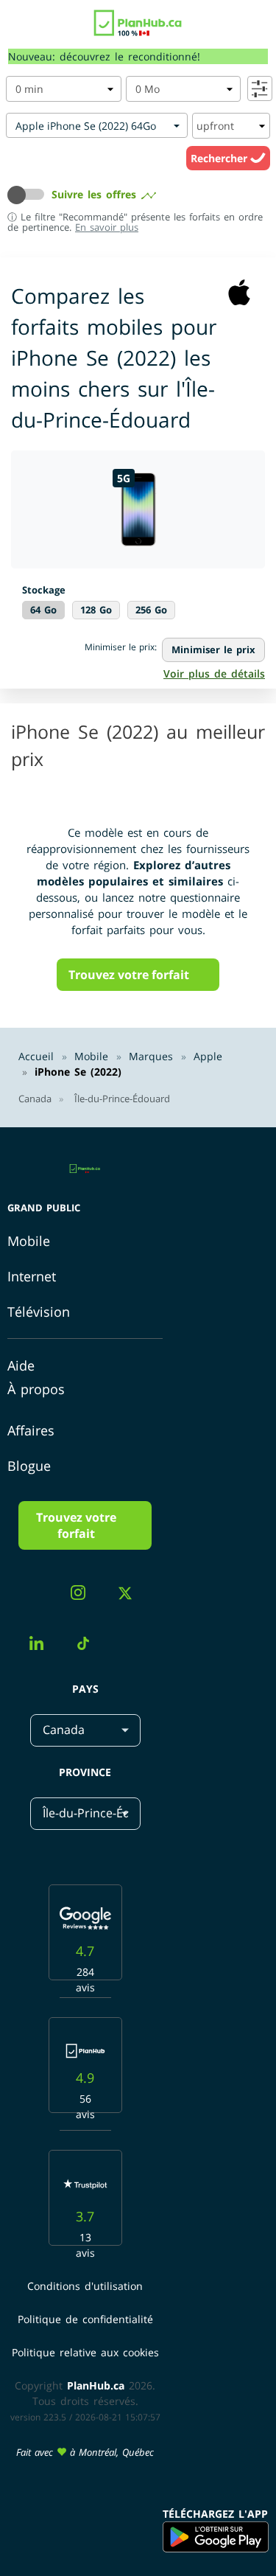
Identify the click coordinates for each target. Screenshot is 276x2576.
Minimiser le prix (213, 650)
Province (85, 1772)
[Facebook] (38, 1597)
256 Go (151, 610)
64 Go (43, 610)
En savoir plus (107, 227)
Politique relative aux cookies (85, 2352)
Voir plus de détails (214, 673)
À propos (36, 1389)
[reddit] (132, 1632)
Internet (32, 1276)
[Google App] (216, 2537)
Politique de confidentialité (85, 2319)
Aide (21, 1365)
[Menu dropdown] (17, 26)
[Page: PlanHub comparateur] (138, 19)
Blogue (29, 1466)
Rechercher (220, 158)
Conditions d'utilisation (85, 2286)
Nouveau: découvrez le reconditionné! (104, 56)
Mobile (29, 1241)
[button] (29, 195)
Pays (85, 1689)
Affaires (31, 1430)
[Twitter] (131, 1595)
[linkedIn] (42, 1645)
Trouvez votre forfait (129, 975)
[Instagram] (84, 1594)
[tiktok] (89, 1646)
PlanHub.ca (96, 2385)
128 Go (96, 610)
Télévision (39, 1312)
